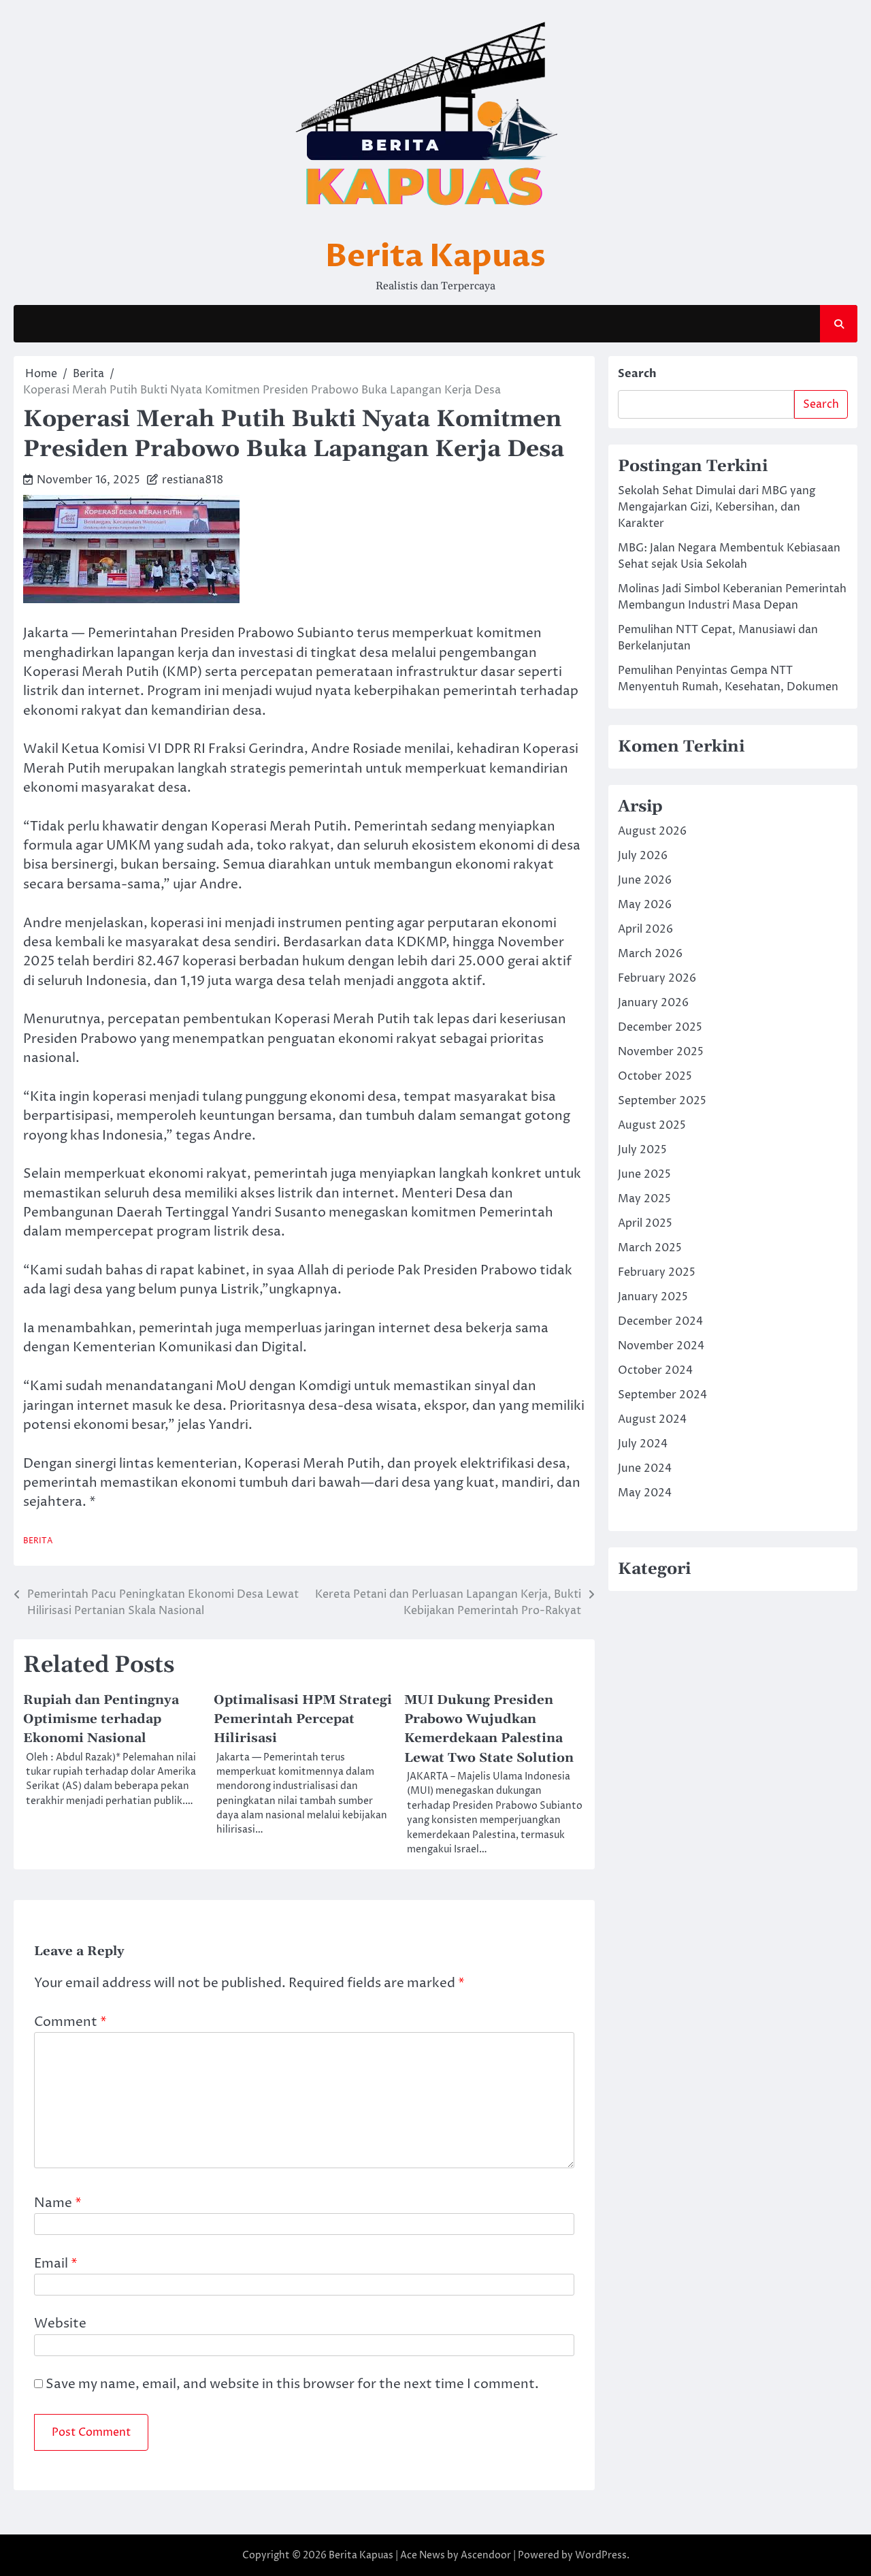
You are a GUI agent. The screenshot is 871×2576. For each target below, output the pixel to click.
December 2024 (660, 1321)
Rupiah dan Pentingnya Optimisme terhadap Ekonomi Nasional (101, 1719)
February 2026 (657, 978)
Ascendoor (486, 2555)
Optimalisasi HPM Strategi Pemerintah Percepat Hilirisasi (303, 1719)
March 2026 (650, 954)
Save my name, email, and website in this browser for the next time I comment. (292, 2384)
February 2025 (657, 1272)
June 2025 (644, 1174)
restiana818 (193, 480)
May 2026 (645, 905)
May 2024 (645, 1493)
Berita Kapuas (435, 256)
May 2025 (644, 1199)
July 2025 (642, 1150)
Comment (70, 2022)
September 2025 (662, 1101)
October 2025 (655, 1076)
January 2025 (653, 1297)
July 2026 (643, 856)
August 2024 (652, 1419)
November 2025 (661, 1052)
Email (56, 2264)
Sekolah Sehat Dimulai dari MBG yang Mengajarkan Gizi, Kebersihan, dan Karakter (717, 507)
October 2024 (655, 1370)
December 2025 (660, 1027)
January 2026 (653, 1003)
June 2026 (645, 880)
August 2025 (652, 1125)
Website (60, 2324)
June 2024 (645, 1468)
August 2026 (652, 831)
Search (637, 374)
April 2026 (645, 929)
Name (58, 2203)
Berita (38, 1541)
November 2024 (661, 1346)
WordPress (601, 2555)
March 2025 (650, 1248)
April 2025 (645, 1223)
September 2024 (662, 1395)
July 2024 (643, 1444)
